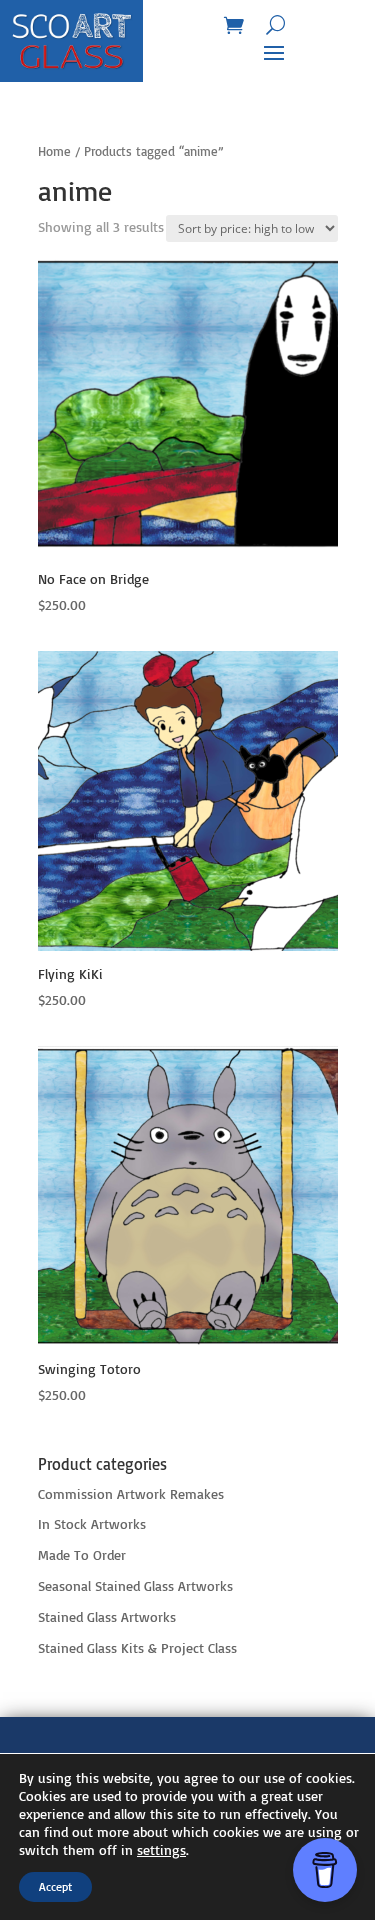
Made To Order (82, 1554)
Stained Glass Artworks (107, 1616)
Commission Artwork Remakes (131, 1493)
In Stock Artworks (92, 1523)
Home (54, 151)
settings (161, 1849)
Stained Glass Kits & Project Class (137, 1647)
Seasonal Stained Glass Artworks (135, 1585)
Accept (55, 1886)
